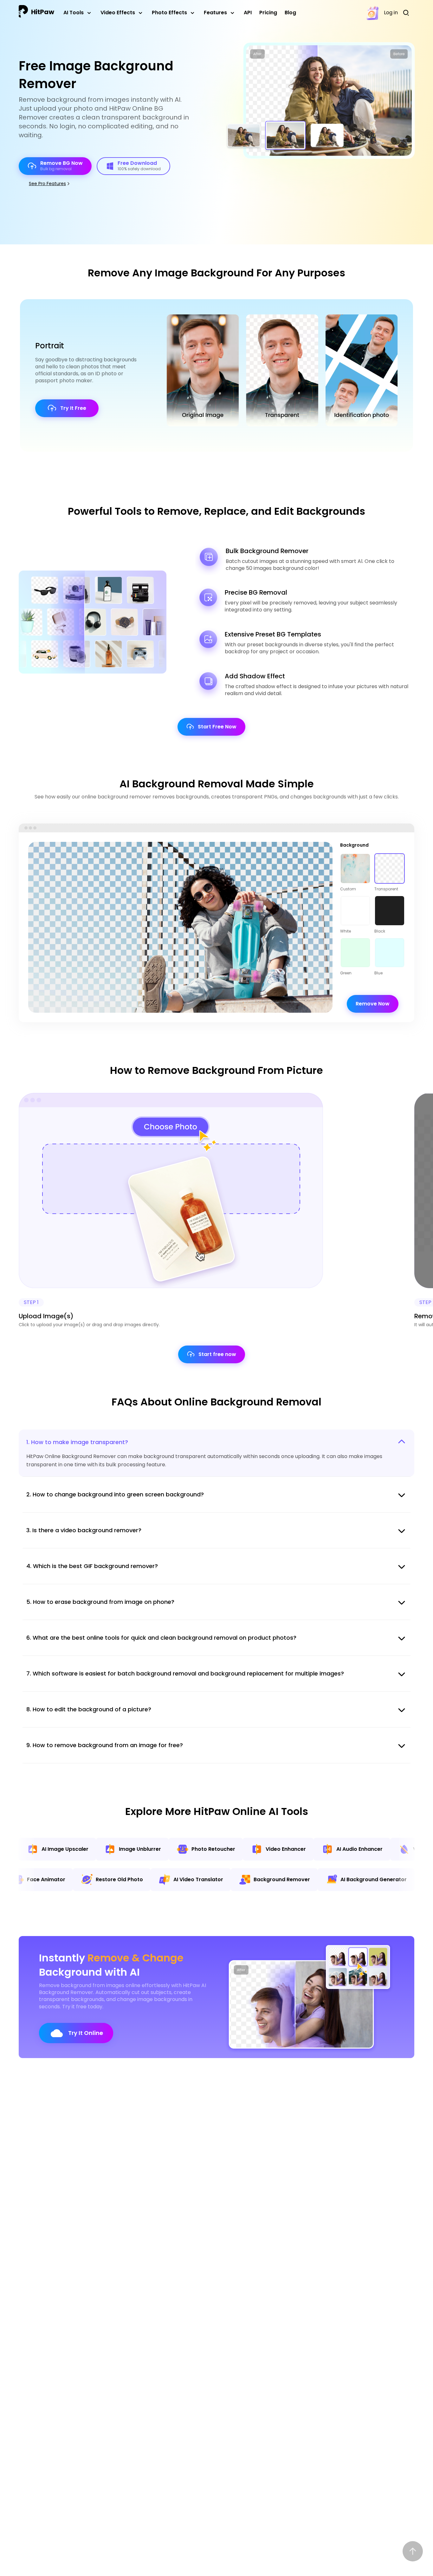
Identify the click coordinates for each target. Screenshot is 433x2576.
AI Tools (74, 13)
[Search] (408, 13)
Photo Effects (169, 13)
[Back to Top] (413, 2551)
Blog (290, 13)
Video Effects (118, 13)
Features (215, 13)
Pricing (268, 13)
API (248, 13)
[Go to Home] (36, 13)
